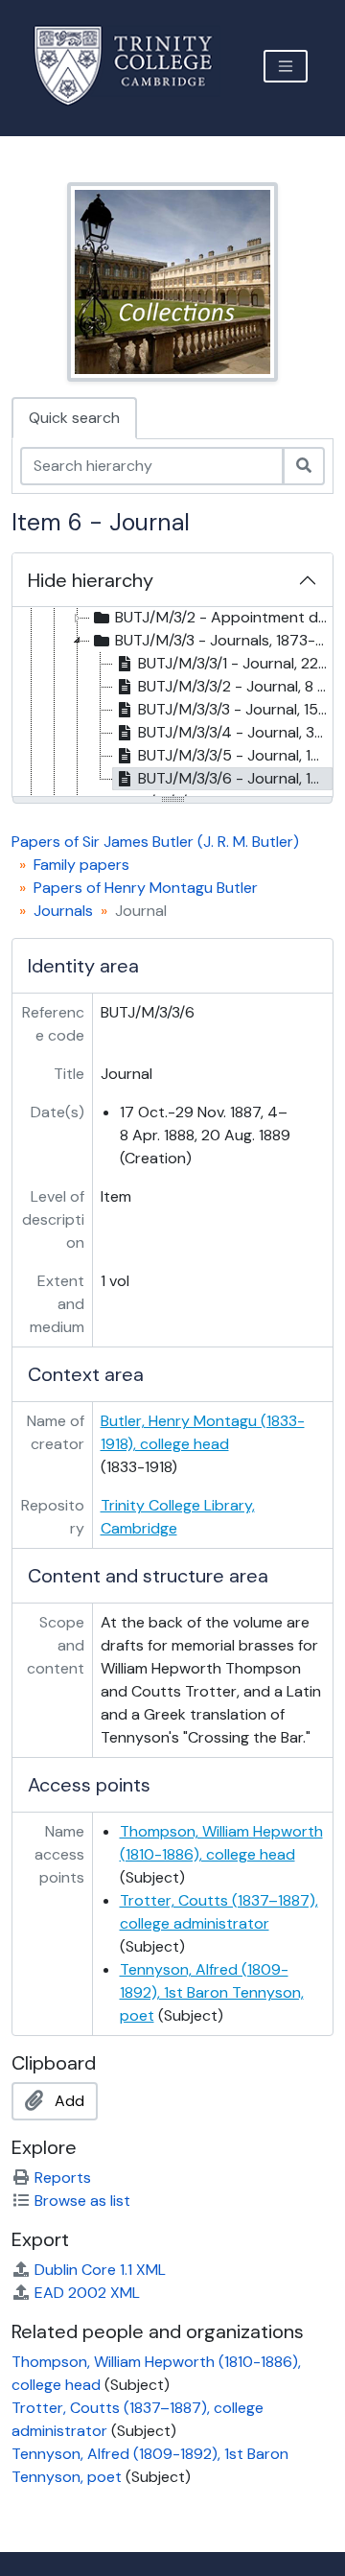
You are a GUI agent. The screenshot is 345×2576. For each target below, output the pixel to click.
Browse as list (82, 2201)
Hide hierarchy (91, 580)
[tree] (172, 703)
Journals (63, 911)
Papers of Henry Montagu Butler (146, 888)
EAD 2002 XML (87, 2293)
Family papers (81, 865)
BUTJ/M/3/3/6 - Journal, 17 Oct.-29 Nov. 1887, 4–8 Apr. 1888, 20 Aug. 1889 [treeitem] (235, 778)
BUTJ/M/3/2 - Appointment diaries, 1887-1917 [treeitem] (223, 617)
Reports (63, 2178)
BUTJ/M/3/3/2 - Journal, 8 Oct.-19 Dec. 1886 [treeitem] (235, 686)
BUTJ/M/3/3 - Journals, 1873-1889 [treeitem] (223, 640)
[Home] (135, 66)
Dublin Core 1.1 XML (100, 2270)
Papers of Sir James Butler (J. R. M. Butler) (155, 842)
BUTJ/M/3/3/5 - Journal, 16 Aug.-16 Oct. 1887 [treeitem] (235, 755)
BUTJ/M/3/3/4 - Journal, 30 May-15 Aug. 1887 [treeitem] (235, 732)
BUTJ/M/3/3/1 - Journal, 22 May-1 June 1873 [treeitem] (235, 663)
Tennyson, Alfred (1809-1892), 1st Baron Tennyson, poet (212, 1992)
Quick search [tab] (74, 418)
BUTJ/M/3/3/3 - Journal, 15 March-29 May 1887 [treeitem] (235, 709)
